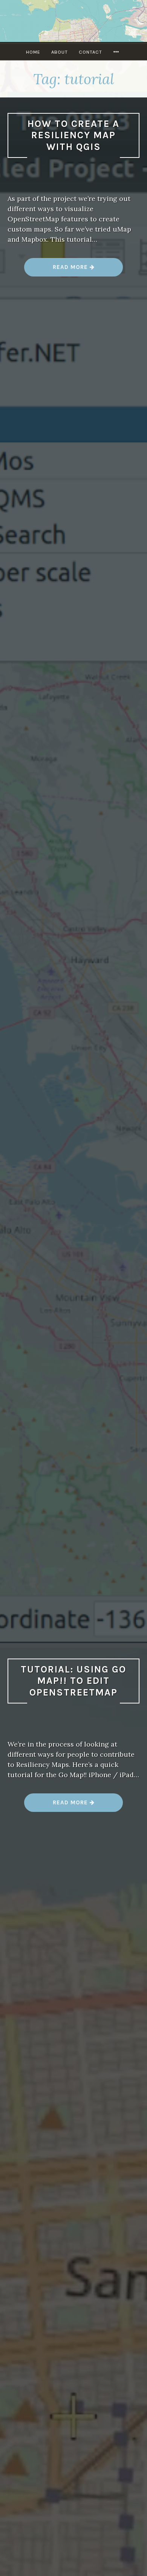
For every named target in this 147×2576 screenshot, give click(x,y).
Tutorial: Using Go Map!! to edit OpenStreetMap (73, 1681)
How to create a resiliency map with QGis (73, 135)
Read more (88, 270)
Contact (90, 52)
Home (33, 52)
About (60, 52)
